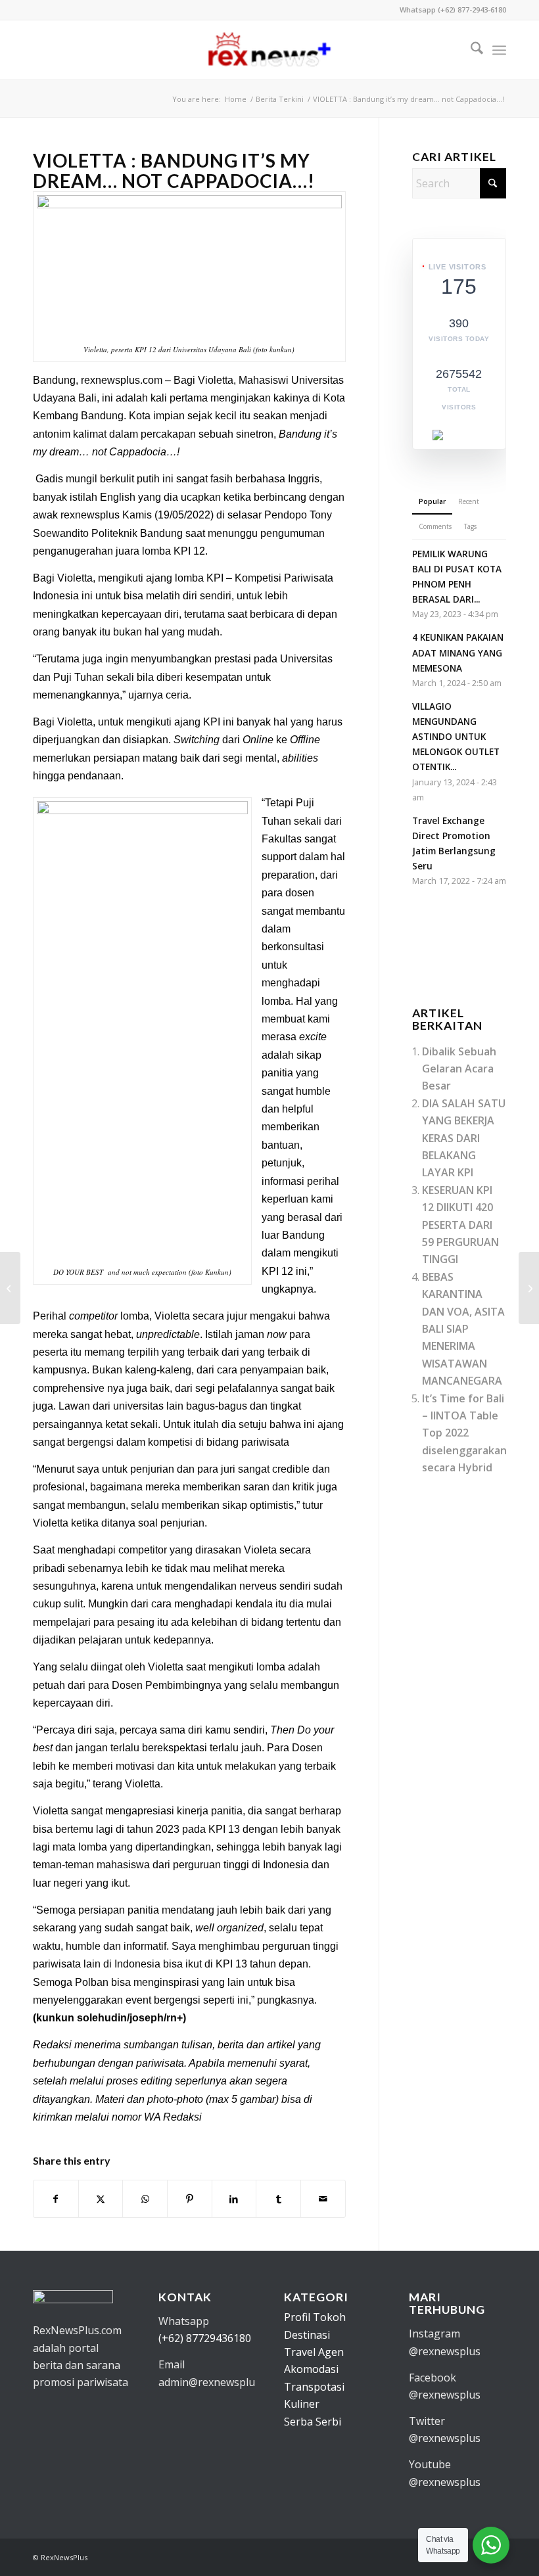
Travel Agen (314, 2352)
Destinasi (307, 2335)
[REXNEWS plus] (269, 50)
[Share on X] (101, 2199)
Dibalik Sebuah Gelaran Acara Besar (459, 1069)
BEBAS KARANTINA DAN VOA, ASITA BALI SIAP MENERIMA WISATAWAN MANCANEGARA (463, 1329)
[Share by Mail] (323, 2199)
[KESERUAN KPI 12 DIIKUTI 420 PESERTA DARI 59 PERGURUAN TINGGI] (10, 1288)
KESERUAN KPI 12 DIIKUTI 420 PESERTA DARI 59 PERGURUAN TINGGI (460, 1225)
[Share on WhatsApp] (145, 2199)
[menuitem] (470, 50)
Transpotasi (314, 2387)
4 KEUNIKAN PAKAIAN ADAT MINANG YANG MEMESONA (458, 652)
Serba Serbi (313, 2422)
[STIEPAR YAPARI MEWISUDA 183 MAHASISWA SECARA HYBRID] (529, 1288)
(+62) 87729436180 (205, 2338)
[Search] (470, 50)
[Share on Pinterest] (190, 2199)
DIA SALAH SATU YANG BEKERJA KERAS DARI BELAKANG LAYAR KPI (464, 1138)
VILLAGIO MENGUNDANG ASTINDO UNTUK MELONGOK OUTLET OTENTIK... (456, 737)
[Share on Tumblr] (278, 2199)
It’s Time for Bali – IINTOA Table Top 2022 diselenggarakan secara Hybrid (464, 1433)
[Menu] (499, 50)
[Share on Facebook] (56, 2199)
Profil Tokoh (315, 2317)
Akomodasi (311, 2369)
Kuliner (302, 2404)
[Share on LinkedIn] (234, 2199)
